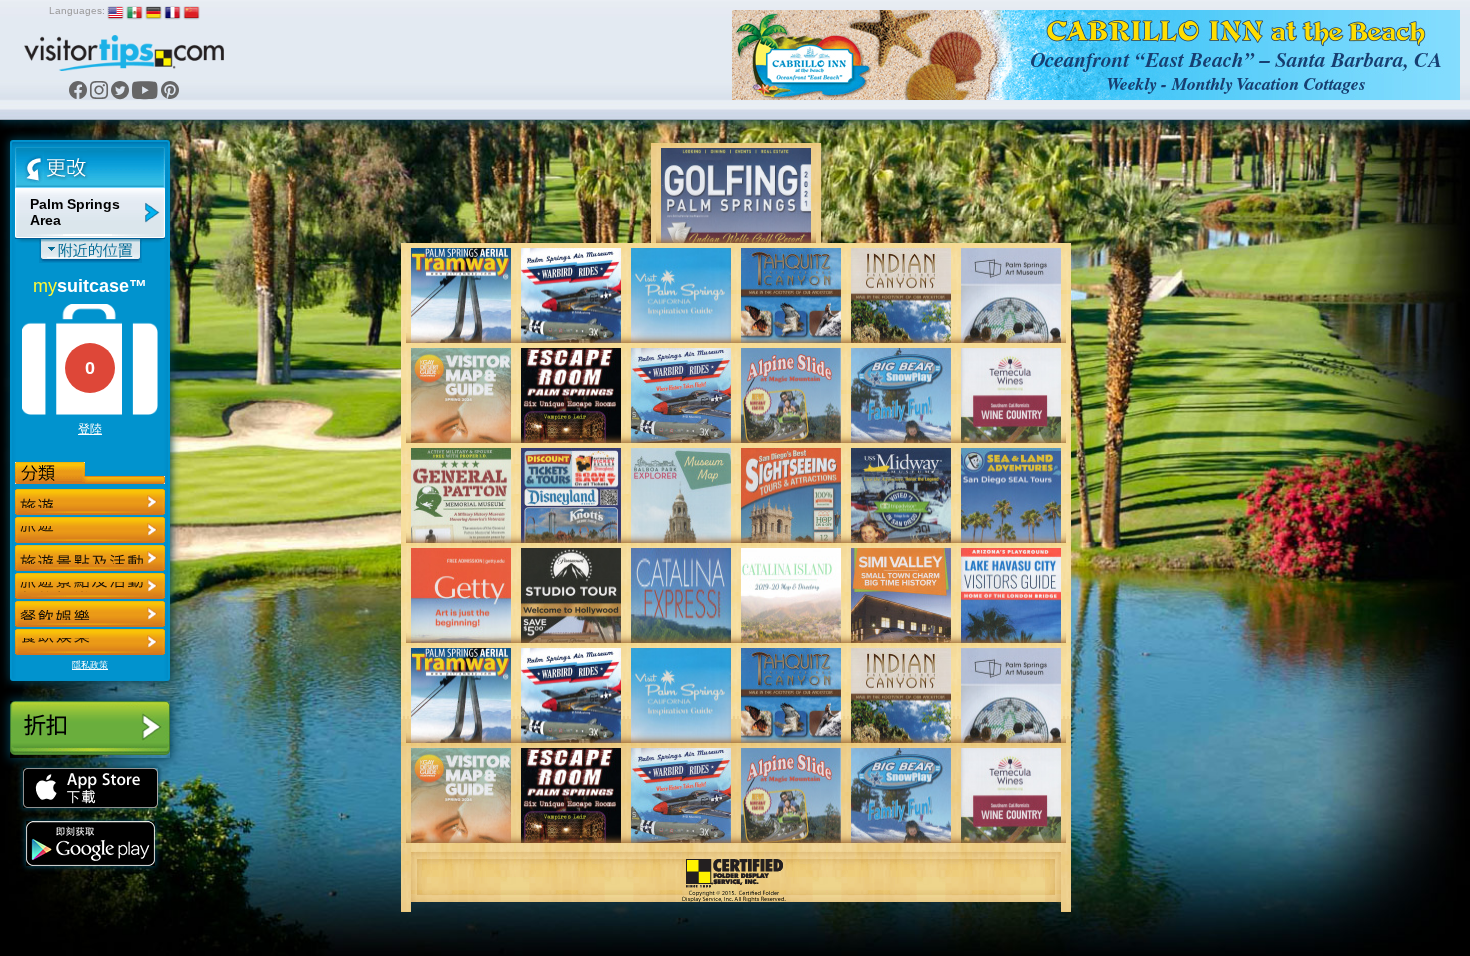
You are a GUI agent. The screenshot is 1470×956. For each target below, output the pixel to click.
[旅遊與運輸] (90, 614)
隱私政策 (90, 665)
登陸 (90, 429)
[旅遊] (90, 502)
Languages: (77, 10)
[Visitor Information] (90, 642)
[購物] (90, 586)
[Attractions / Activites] (90, 530)
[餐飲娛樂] (90, 558)
